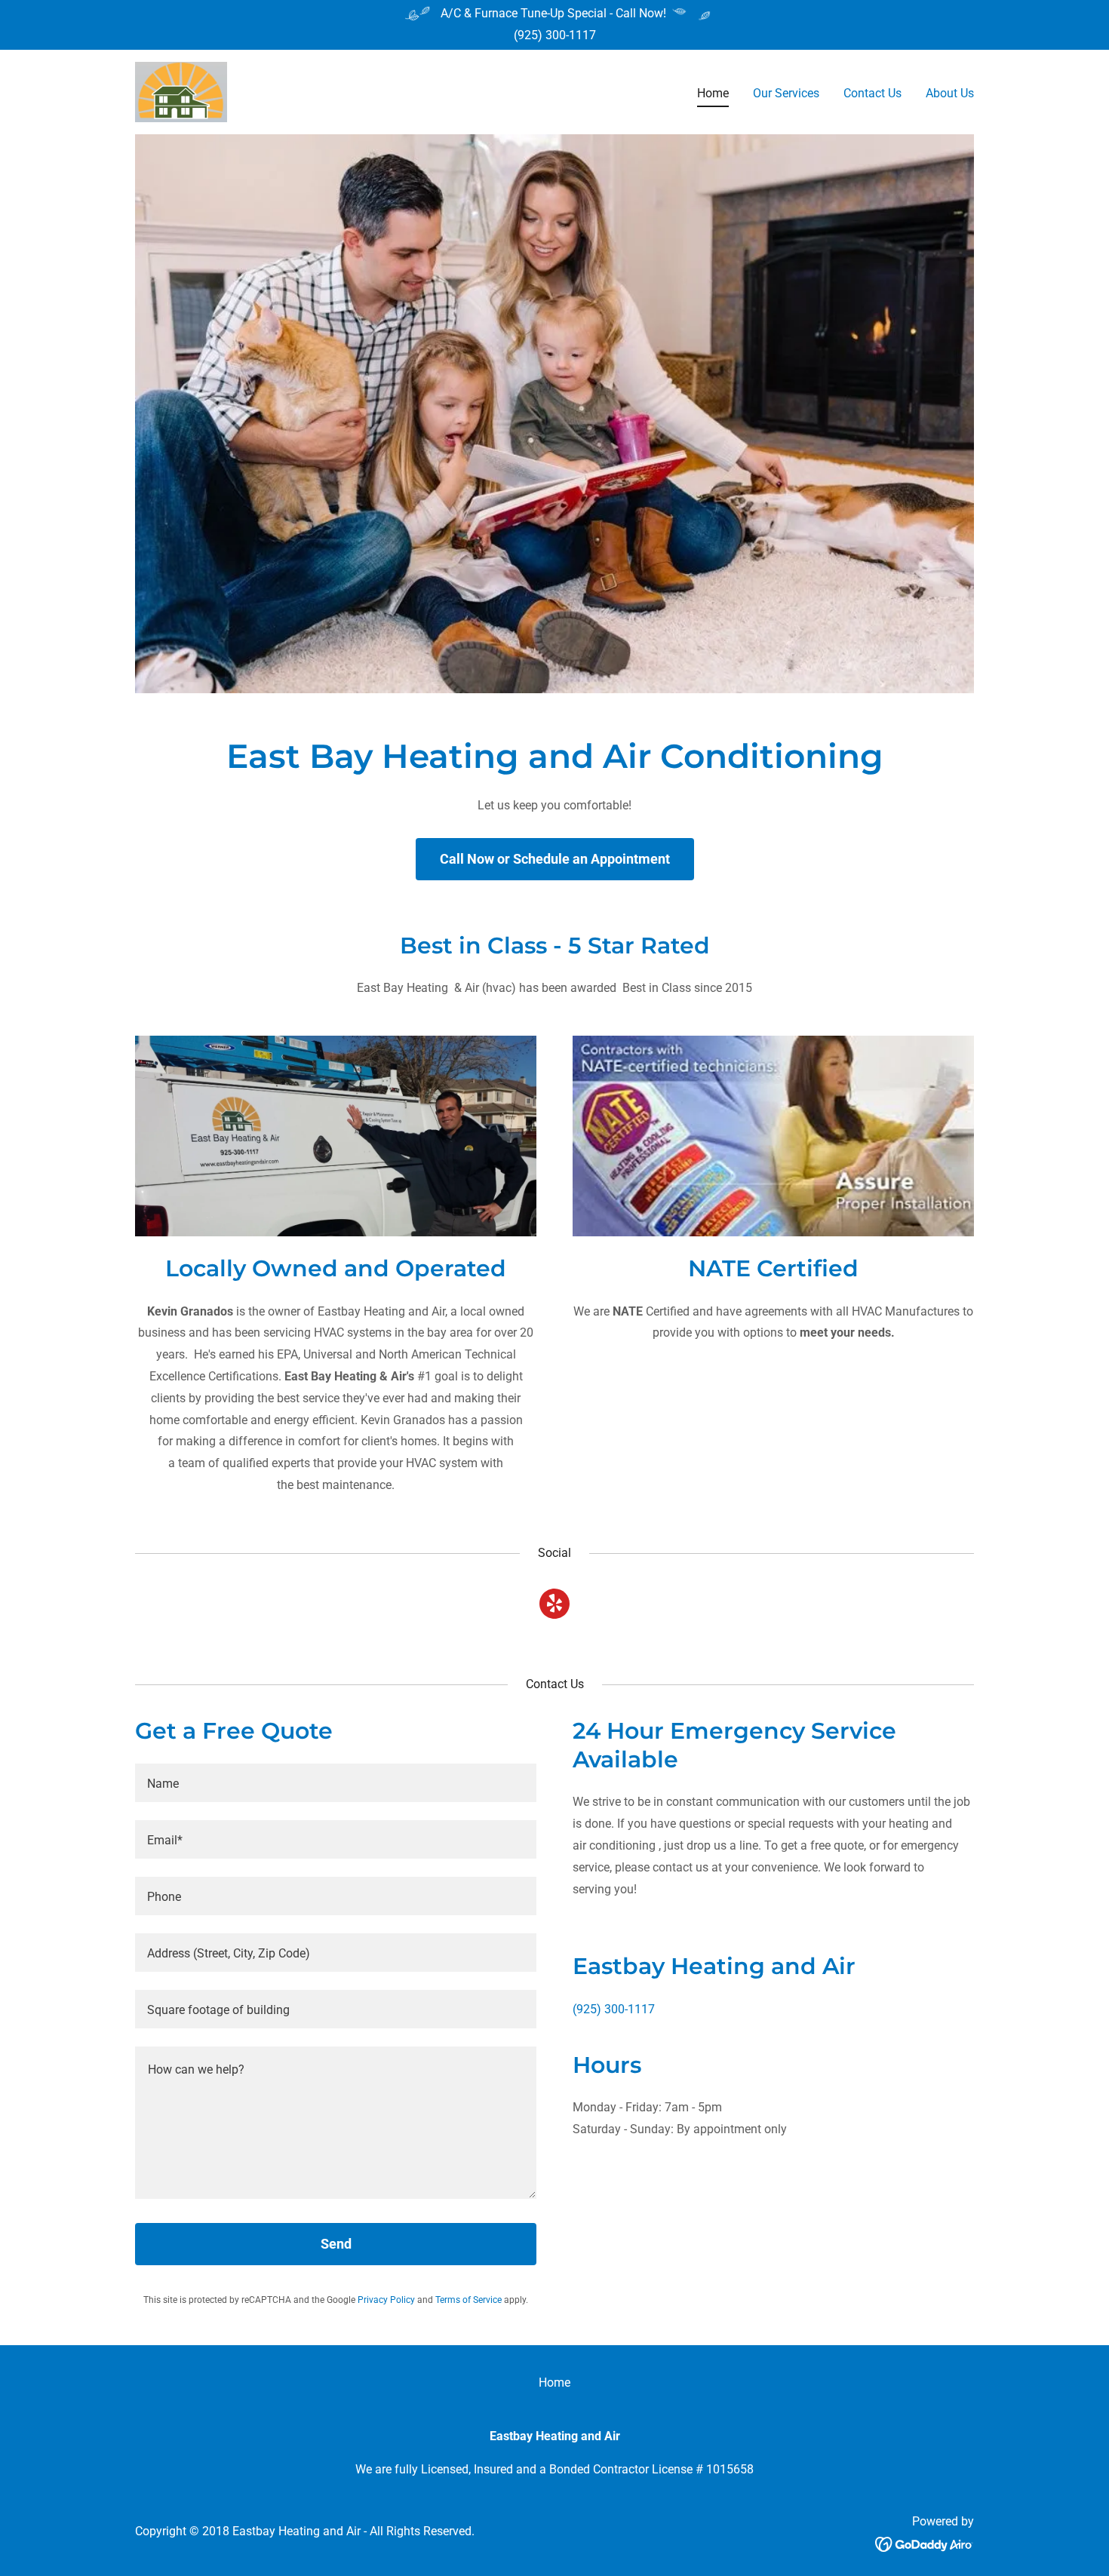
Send (336, 2244)
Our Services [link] (786, 93)
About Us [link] (950, 93)
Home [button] (554, 2383)
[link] (181, 91)
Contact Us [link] (872, 93)
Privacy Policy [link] (386, 2300)
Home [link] (713, 93)
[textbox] (336, 1783)
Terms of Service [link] (468, 2300)
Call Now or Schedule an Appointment (555, 859)
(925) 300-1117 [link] (555, 35)
